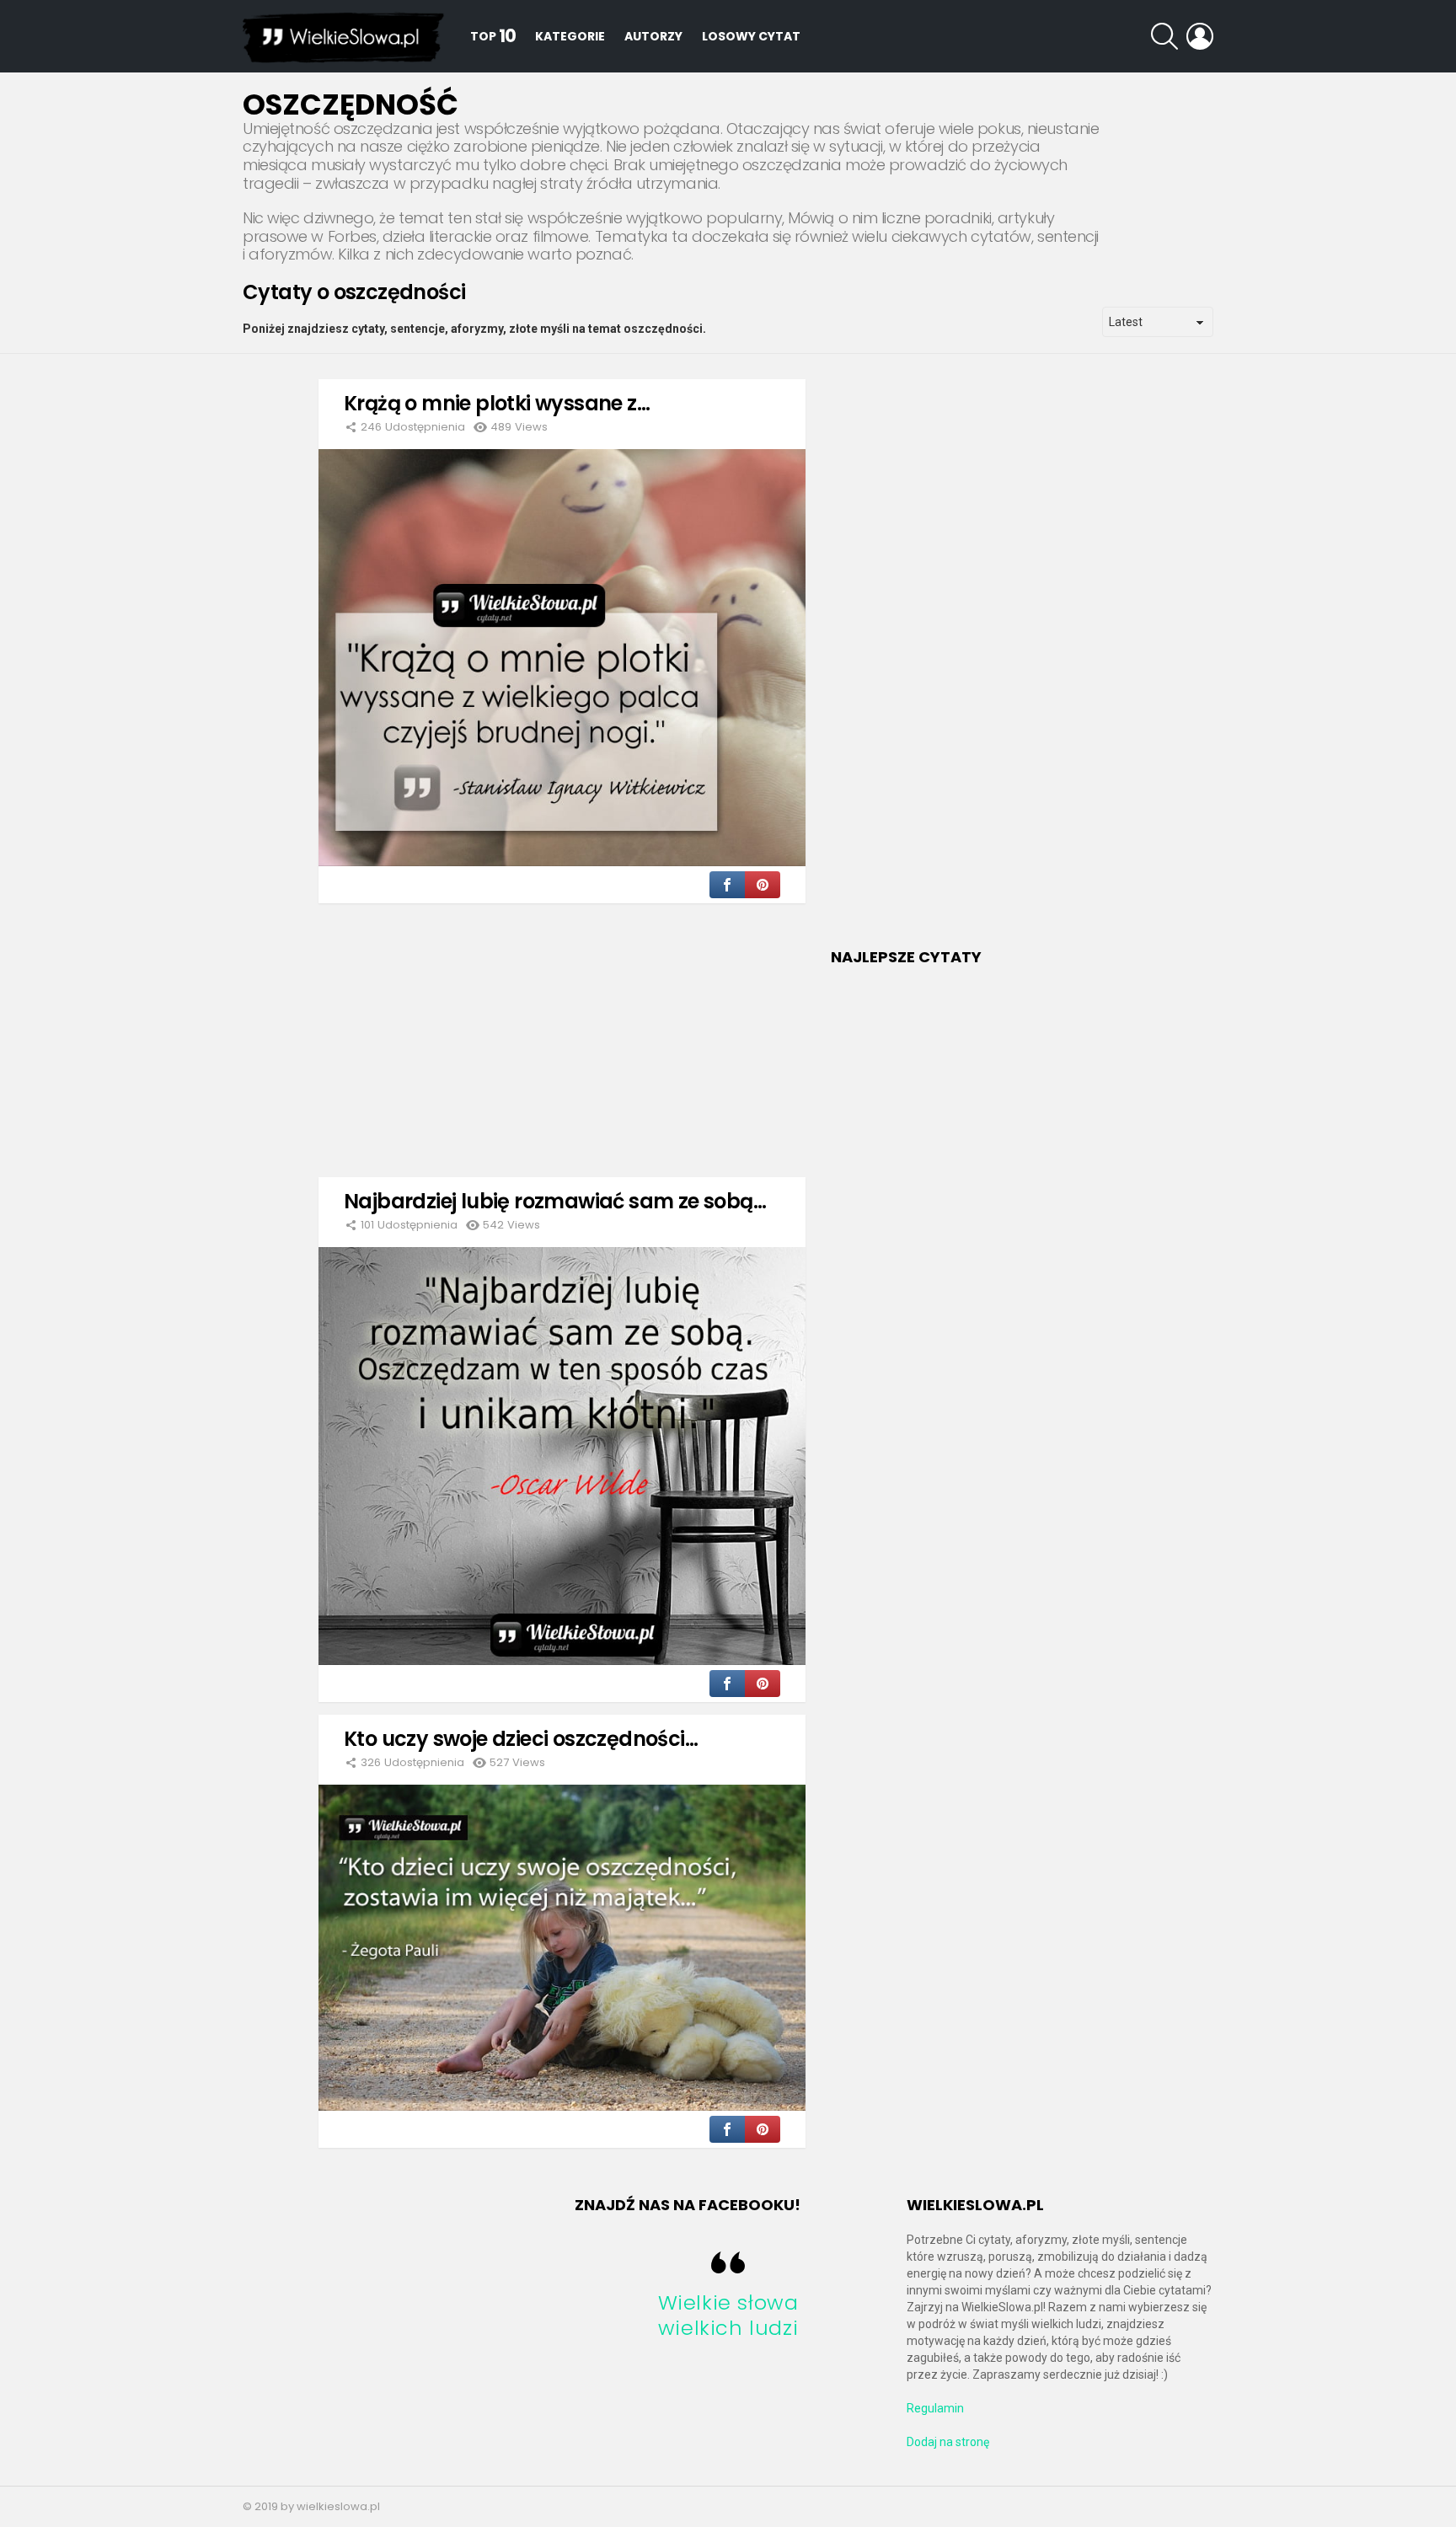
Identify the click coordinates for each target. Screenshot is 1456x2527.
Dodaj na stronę (948, 2442)
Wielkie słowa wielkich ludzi (728, 2315)
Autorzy (653, 36)
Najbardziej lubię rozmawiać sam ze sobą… (555, 1201)
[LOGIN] (1200, 36)
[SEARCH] (1164, 36)
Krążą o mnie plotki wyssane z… (497, 403)
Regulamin (935, 2408)
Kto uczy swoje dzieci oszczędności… (521, 1739)
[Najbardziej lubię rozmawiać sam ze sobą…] (562, 1456)
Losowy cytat (751, 36)
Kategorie (570, 36)
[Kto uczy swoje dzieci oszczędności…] (562, 1948)
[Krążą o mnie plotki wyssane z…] (562, 658)
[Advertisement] (562, 1034)
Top (493, 36)
